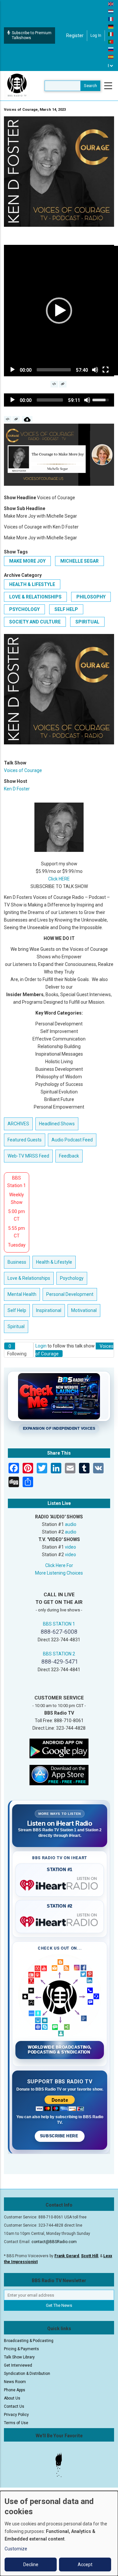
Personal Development (70, 1294)
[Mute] (95, 370)
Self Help (66, 609)
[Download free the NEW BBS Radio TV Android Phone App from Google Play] (59, 1748)
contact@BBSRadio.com (54, 2242)
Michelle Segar (79, 561)
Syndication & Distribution (27, 2374)
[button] (59, 311)
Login (41, 1346)
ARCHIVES (18, 1124)
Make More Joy (27, 561)
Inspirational (49, 1310)
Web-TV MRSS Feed (28, 1156)
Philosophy (91, 597)
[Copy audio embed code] (8, 419)
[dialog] (59, 2533)
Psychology (24, 609)
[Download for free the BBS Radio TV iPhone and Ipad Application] (59, 1775)
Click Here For (59, 1565)
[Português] (111, 41)
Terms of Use (16, 2423)
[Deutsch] (111, 26)
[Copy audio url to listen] (16, 419)
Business (17, 1262)
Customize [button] (16, 2549)
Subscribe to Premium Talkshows (32, 35)
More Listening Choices (59, 1573)
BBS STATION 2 (59, 1654)
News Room (15, 2382)
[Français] (111, 19)
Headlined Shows (57, 1124)
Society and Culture (35, 622)
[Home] (17, 85)
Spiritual (87, 622)
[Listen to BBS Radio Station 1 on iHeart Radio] (60, 1884)
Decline (31, 2564)
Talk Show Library (19, 2357)
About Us (12, 2398)
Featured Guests (25, 1140)
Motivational (84, 1310)
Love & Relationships (35, 597)
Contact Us (14, 2406)
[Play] (12, 370)
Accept (85, 2564)
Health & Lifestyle (32, 584)
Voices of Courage (23, 770)
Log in (96, 35)
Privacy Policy (16, 2415)
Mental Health (22, 1294)
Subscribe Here (60, 2136)
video (70, 1547)
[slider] (54, 370)
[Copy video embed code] (54, 384)
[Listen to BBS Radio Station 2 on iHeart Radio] (60, 1920)
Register (75, 35)
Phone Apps (15, 2390)
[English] (111, 4)
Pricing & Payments (21, 2349)
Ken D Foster (17, 789)
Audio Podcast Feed (72, 1140)
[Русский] (111, 49)
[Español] (111, 57)
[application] (59, 311)
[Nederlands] (111, 11)
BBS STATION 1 (59, 1624)
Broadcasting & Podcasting (29, 2341)
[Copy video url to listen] (63, 384)
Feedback (69, 1156)
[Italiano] (111, 34)
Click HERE (59, 879)
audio (71, 1524)
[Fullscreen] (106, 370)
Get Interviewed (18, 2365)
